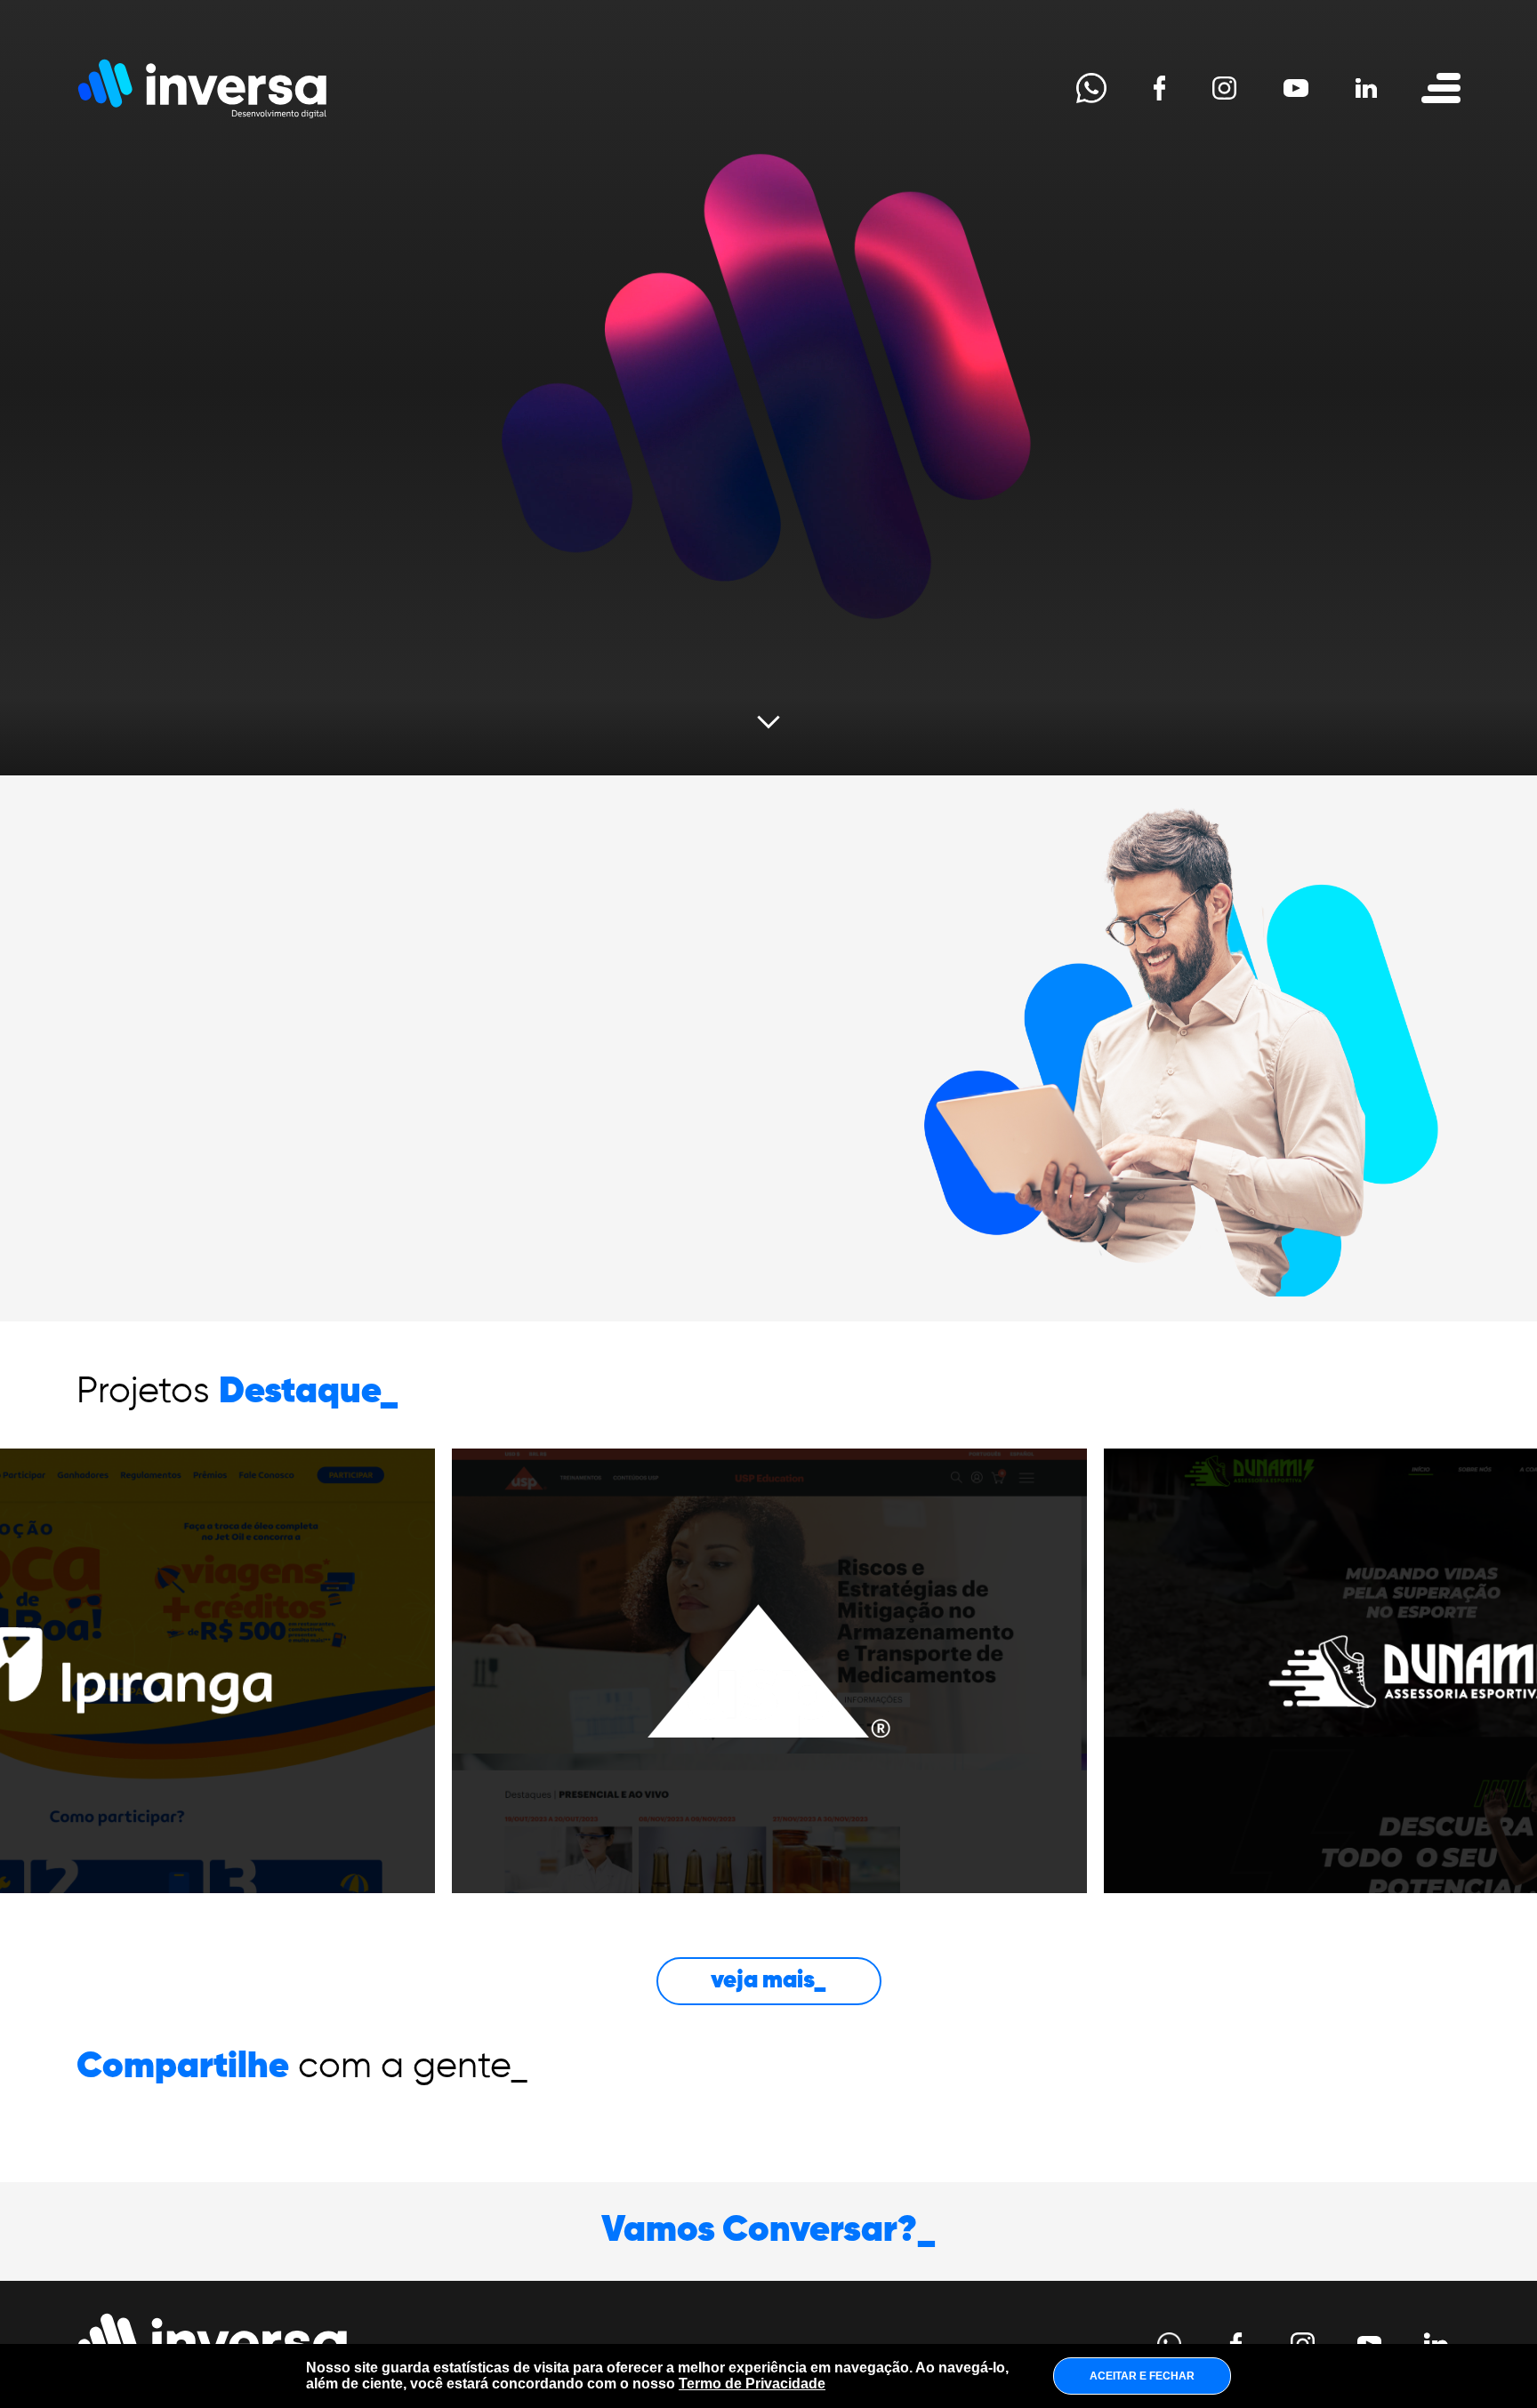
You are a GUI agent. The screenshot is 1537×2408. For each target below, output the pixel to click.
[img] (769, 1671)
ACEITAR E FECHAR (1142, 2376)
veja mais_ (768, 1981)
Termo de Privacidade (752, 2384)
